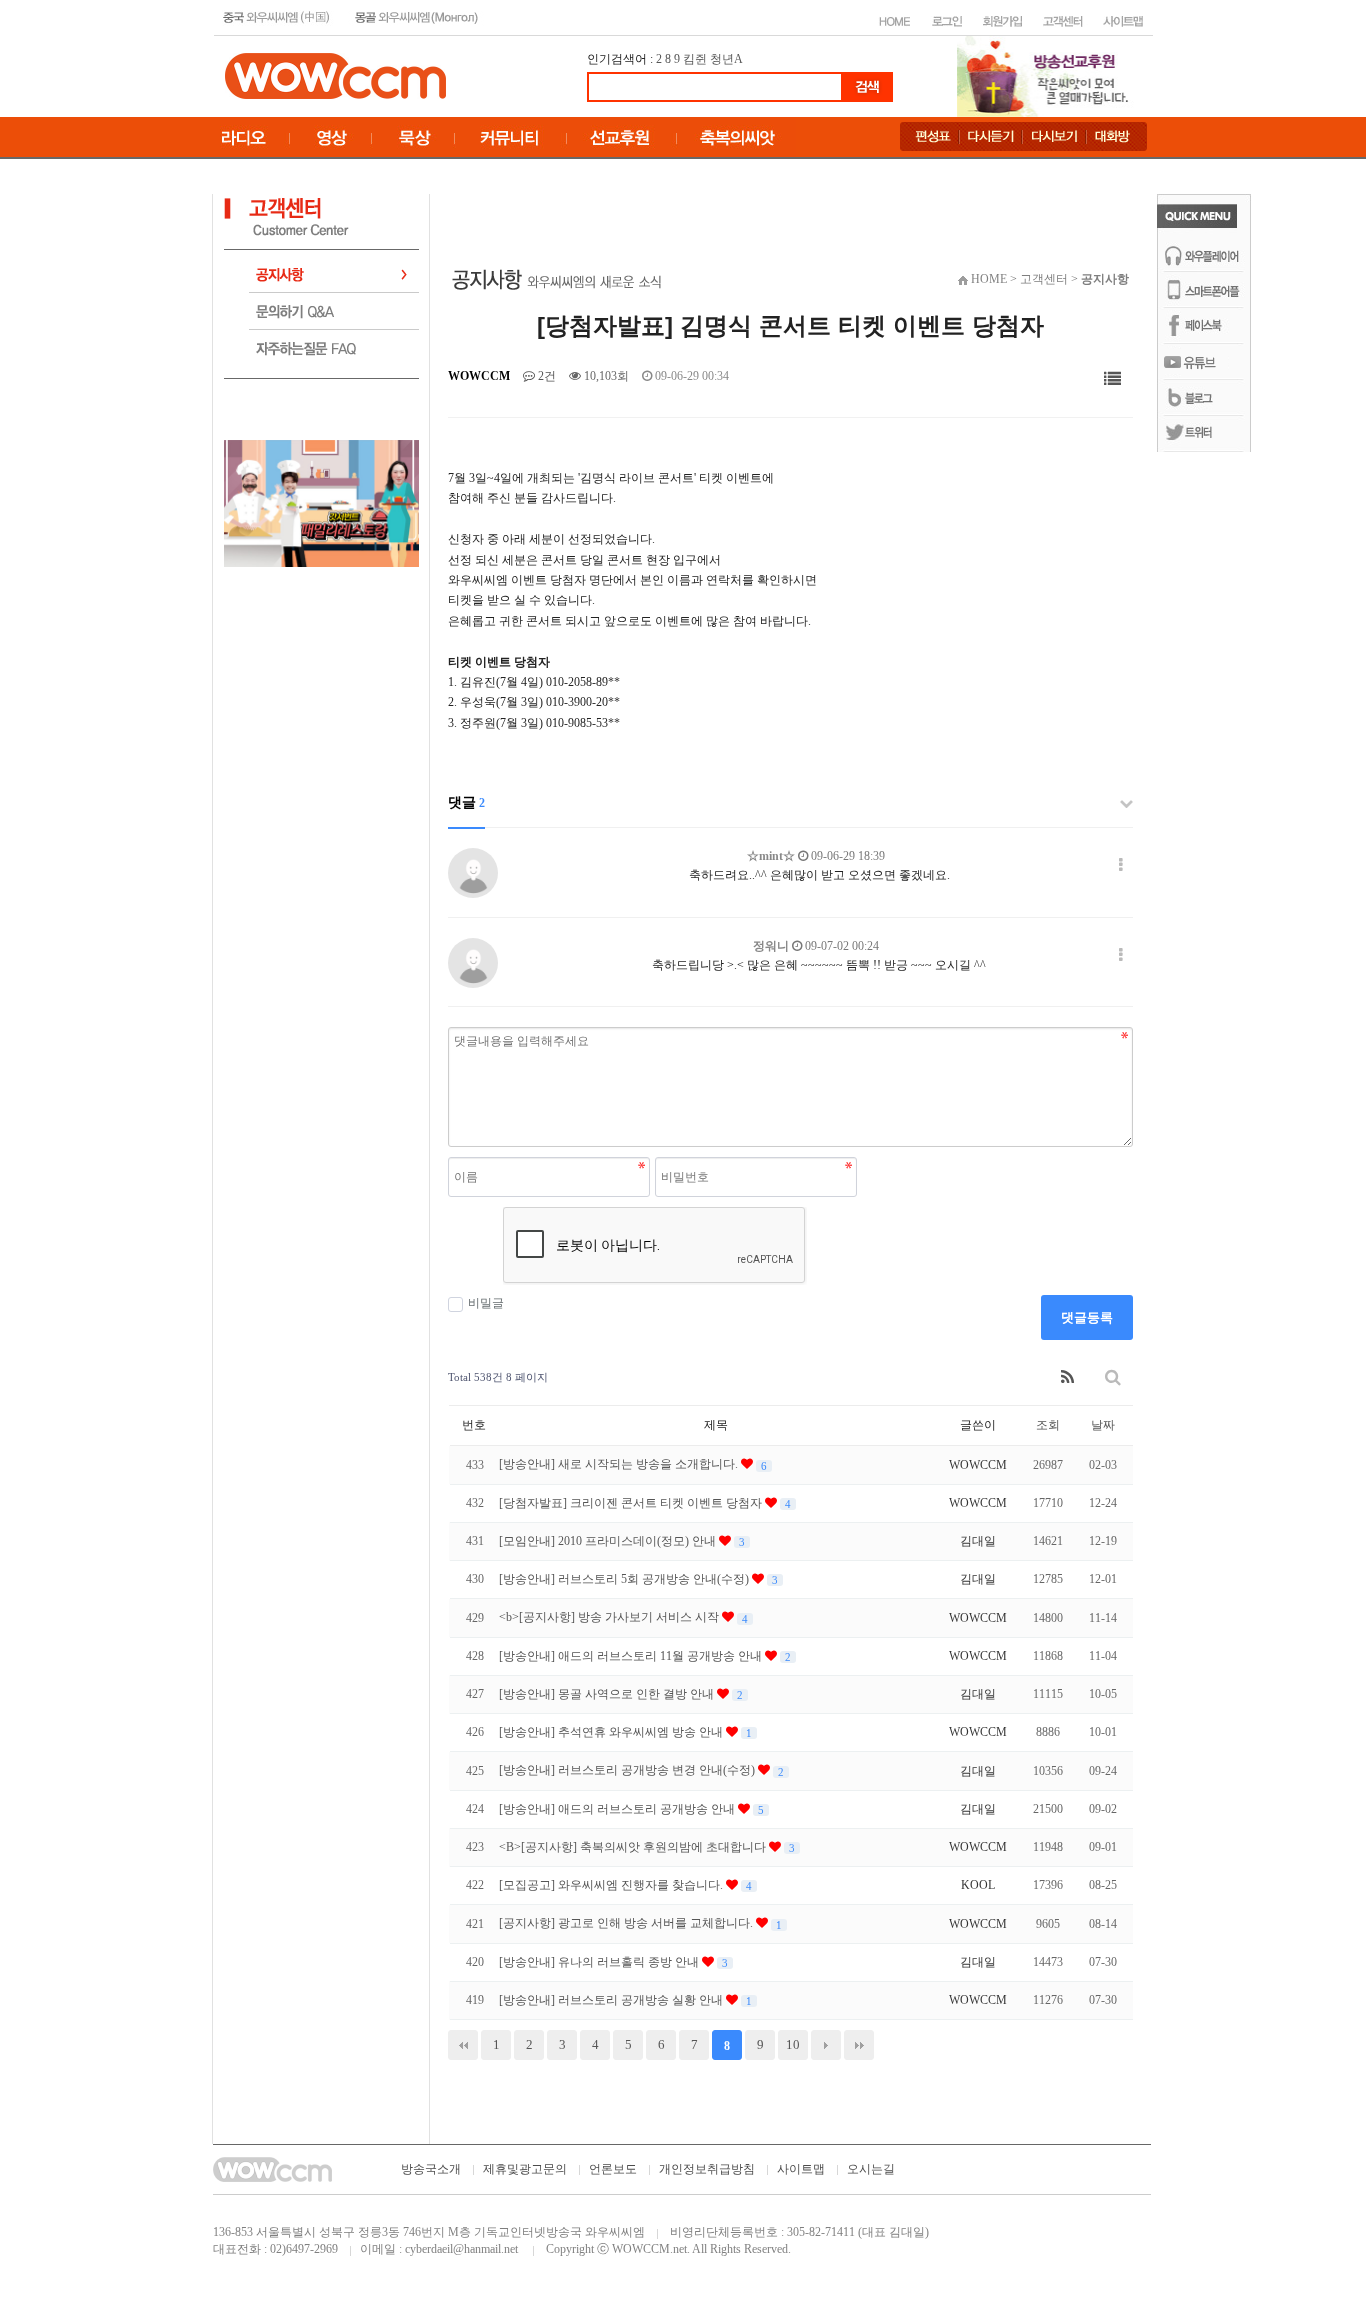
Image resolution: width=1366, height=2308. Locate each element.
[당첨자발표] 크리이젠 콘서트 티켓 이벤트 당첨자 (632, 1503)
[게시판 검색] (1113, 1377)
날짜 (1103, 1425)
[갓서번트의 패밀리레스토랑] (321, 502)
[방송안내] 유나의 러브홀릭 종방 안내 (600, 1962)
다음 (826, 2045)
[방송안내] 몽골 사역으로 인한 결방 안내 (608, 1694)
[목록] (1112, 379)
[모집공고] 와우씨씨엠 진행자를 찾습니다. (612, 1885)
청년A (726, 59)
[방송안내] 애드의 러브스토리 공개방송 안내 (618, 1809)
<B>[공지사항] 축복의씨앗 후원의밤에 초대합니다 (634, 1847)
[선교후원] (1049, 75)
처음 (463, 2045)
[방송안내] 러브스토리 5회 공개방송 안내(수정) (625, 1579)
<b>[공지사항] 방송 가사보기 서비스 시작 (610, 1617)
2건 (545, 376)
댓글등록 (1087, 1317)
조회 (1048, 1425)
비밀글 (486, 1303)
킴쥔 (695, 59)
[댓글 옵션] (1121, 865)
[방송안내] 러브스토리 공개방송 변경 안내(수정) (628, 1770)
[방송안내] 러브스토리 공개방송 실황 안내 (612, 2000)
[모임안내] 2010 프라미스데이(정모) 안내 (609, 1541)
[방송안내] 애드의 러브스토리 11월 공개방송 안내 (632, 1656)
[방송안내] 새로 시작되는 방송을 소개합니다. (620, 1464)
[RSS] (1067, 1377)
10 (793, 2044)
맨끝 (859, 2045)
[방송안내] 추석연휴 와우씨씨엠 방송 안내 (612, 1732)
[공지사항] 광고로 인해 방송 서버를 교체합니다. (627, 1923)
